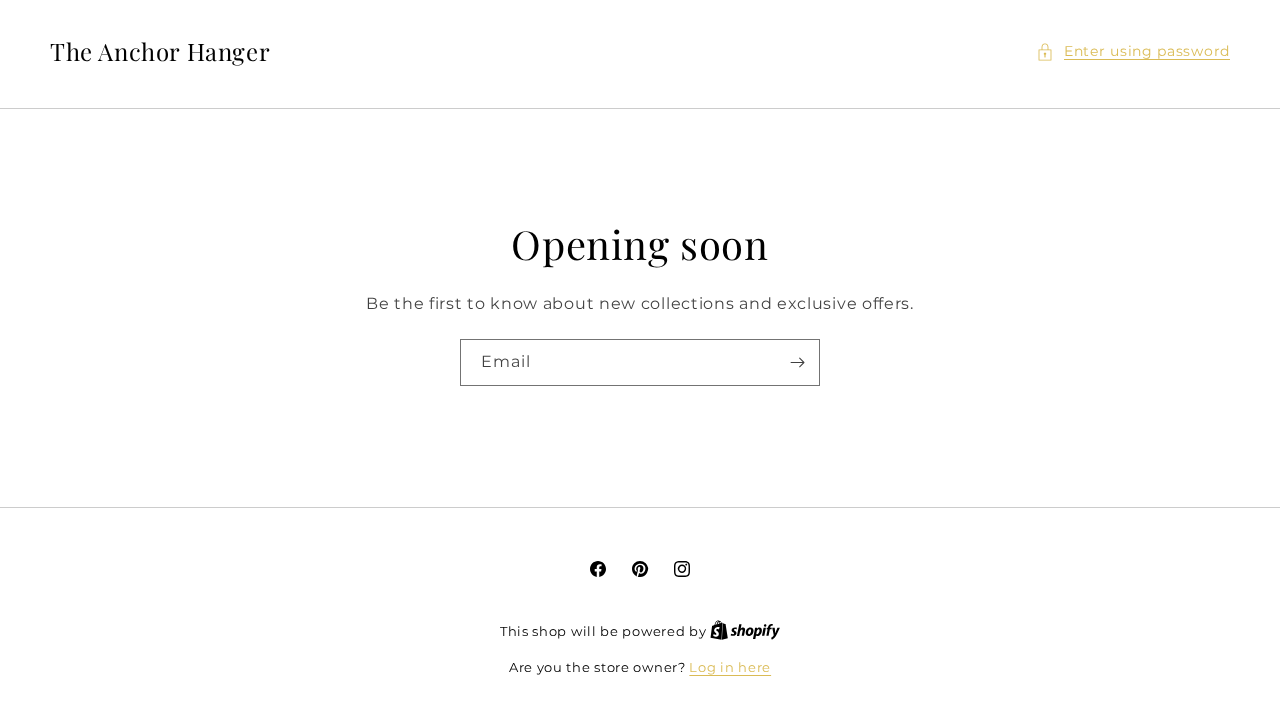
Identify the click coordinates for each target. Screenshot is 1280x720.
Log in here (730, 667)
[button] (1133, 51)
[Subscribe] (797, 362)
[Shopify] (745, 631)
